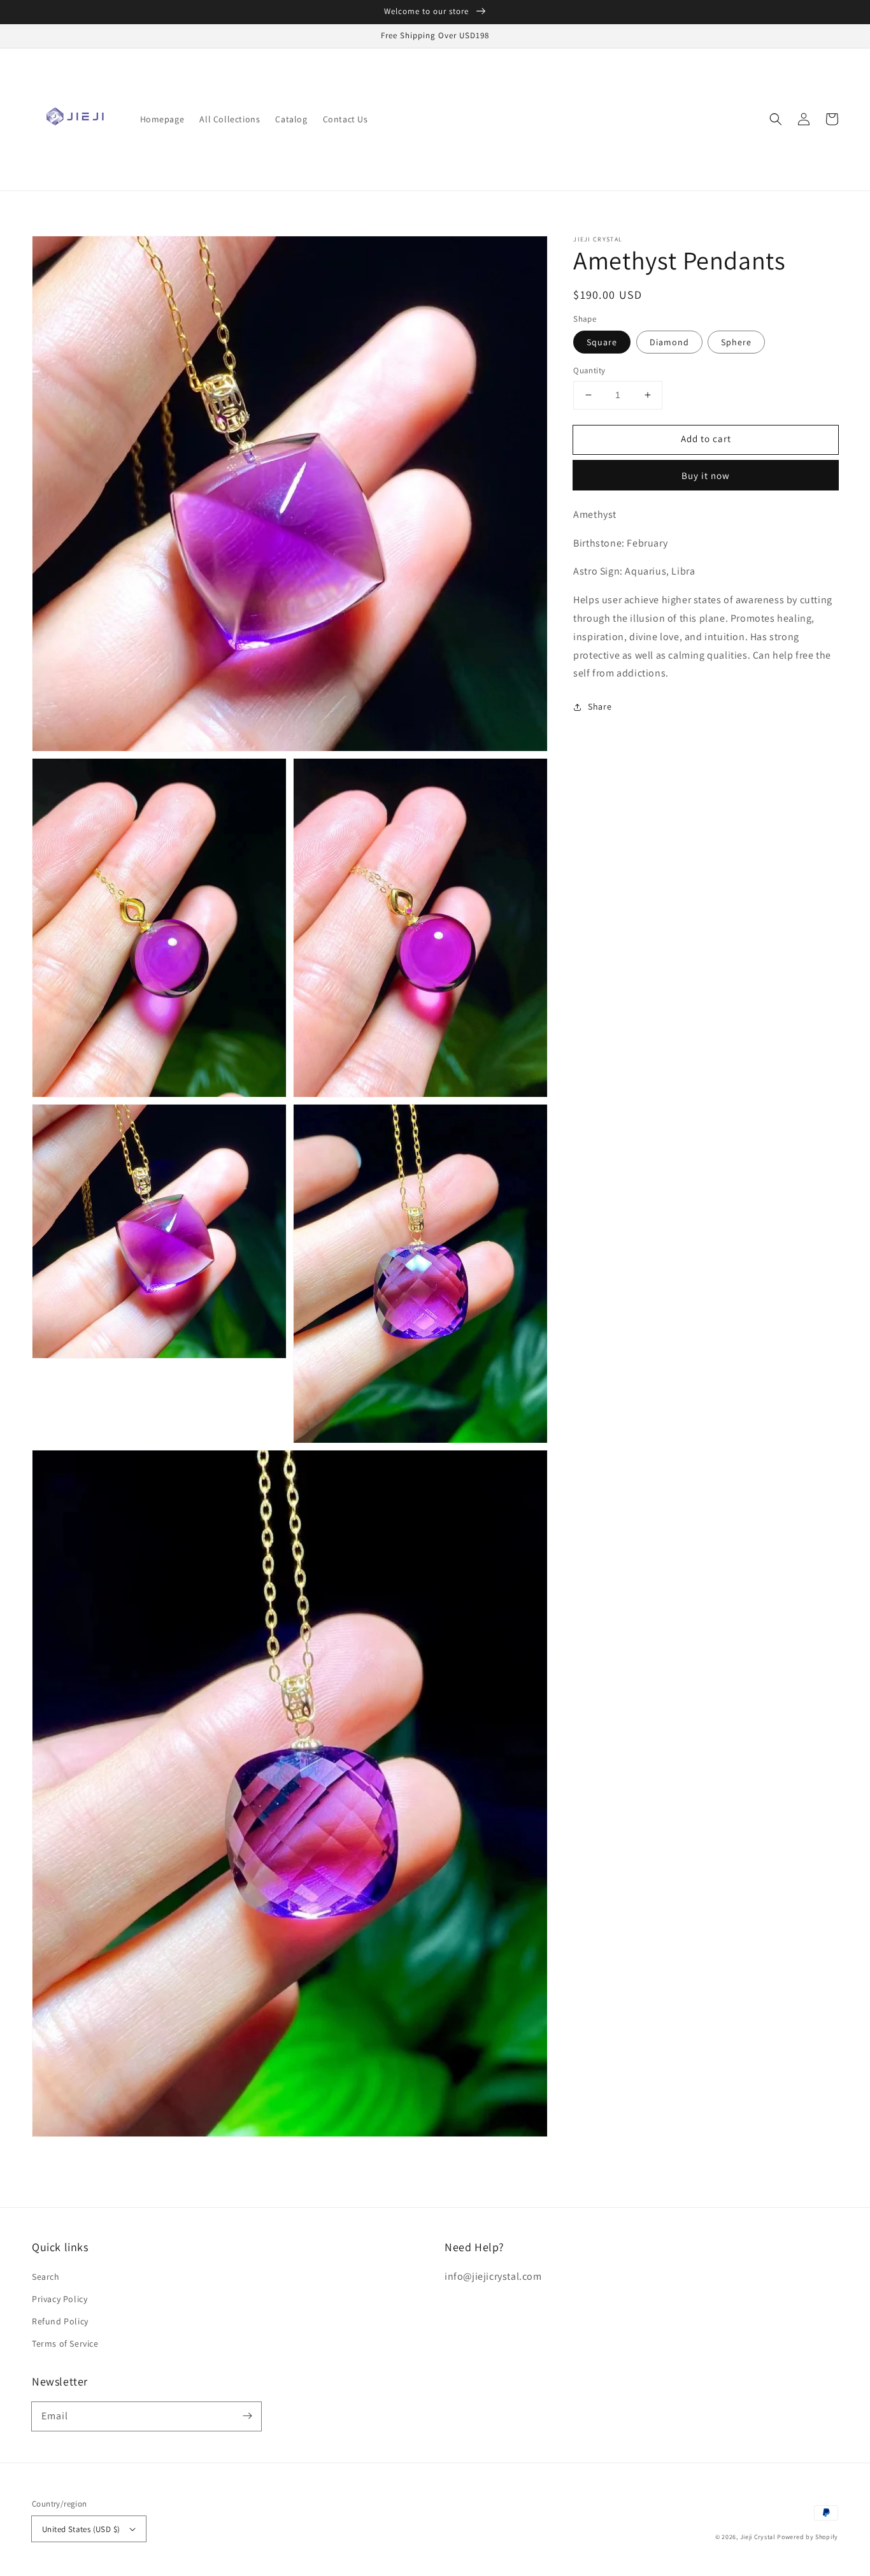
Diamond (669, 342)
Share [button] (600, 706)
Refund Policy (60, 2321)
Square (602, 342)
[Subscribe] (247, 2416)
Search (46, 2277)
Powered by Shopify (808, 2537)
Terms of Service (65, 2343)
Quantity (589, 370)
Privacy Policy (60, 2299)
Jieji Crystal (758, 2537)
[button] (776, 119)
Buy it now (706, 476)
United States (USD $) (81, 2529)
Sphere (736, 342)
